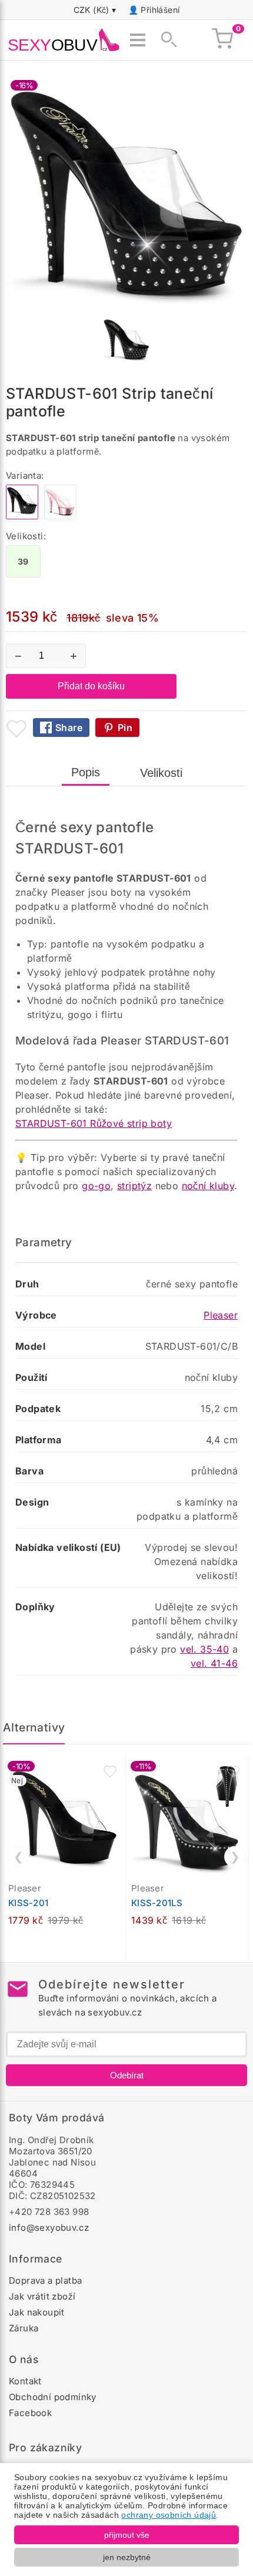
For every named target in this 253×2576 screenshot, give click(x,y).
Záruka (24, 2328)
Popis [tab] (86, 772)
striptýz (134, 1186)
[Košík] (222, 40)
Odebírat (127, 2075)
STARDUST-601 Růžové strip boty (94, 1123)
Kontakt (25, 2381)
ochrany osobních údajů (169, 2515)
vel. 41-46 (214, 1663)
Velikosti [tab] (161, 773)
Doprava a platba (45, 2280)
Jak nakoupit (37, 2312)
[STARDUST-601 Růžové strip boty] (60, 516)
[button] (110, 1771)
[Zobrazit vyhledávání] (165, 40)
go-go (96, 1186)
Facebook (30, 2413)
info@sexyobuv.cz (49, 2228)
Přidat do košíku (91, 686)
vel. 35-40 (204, 1649)
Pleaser (221, 1315)
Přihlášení (160, 10)
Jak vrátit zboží (42, 2296)
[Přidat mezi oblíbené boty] (16, 729)
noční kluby (208, 1186)
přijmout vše (127, 2535)
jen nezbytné (127, 2557)
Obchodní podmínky (53, 2397)
